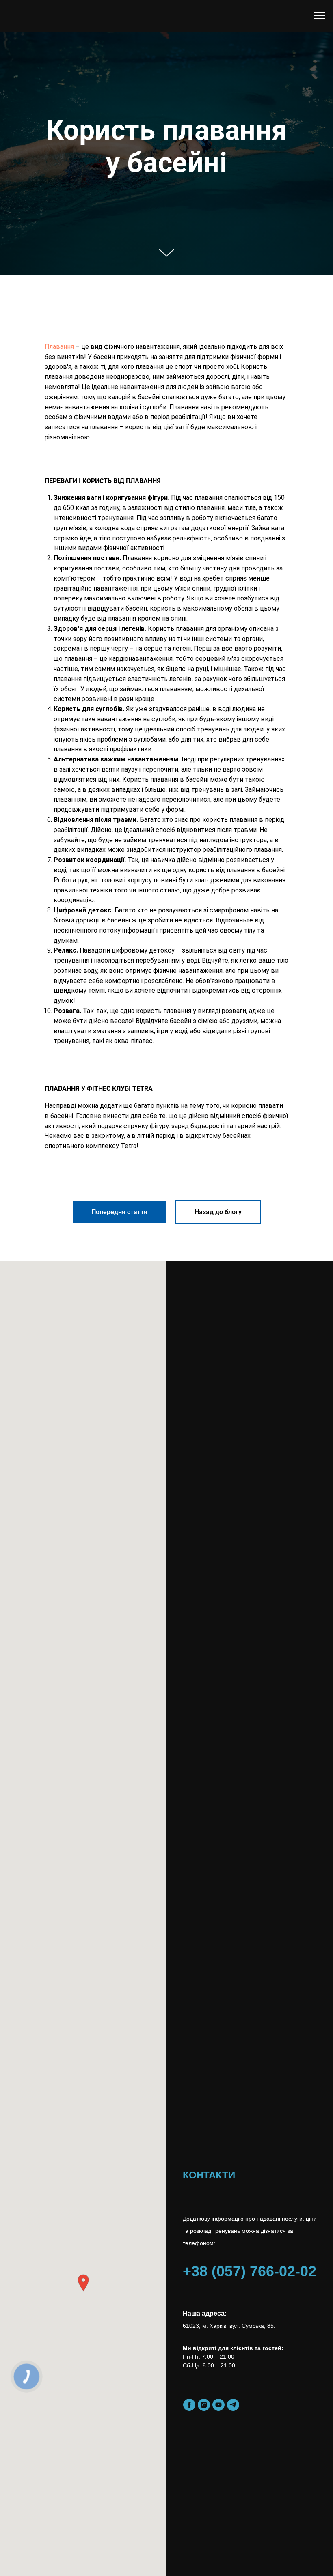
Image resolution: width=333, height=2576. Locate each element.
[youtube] (218, 2405)
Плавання (59, 347)
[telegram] (233, 2405)
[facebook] (189, 2405)
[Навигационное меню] (319, 16)
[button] (83, 2283)
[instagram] (204, 2405)
